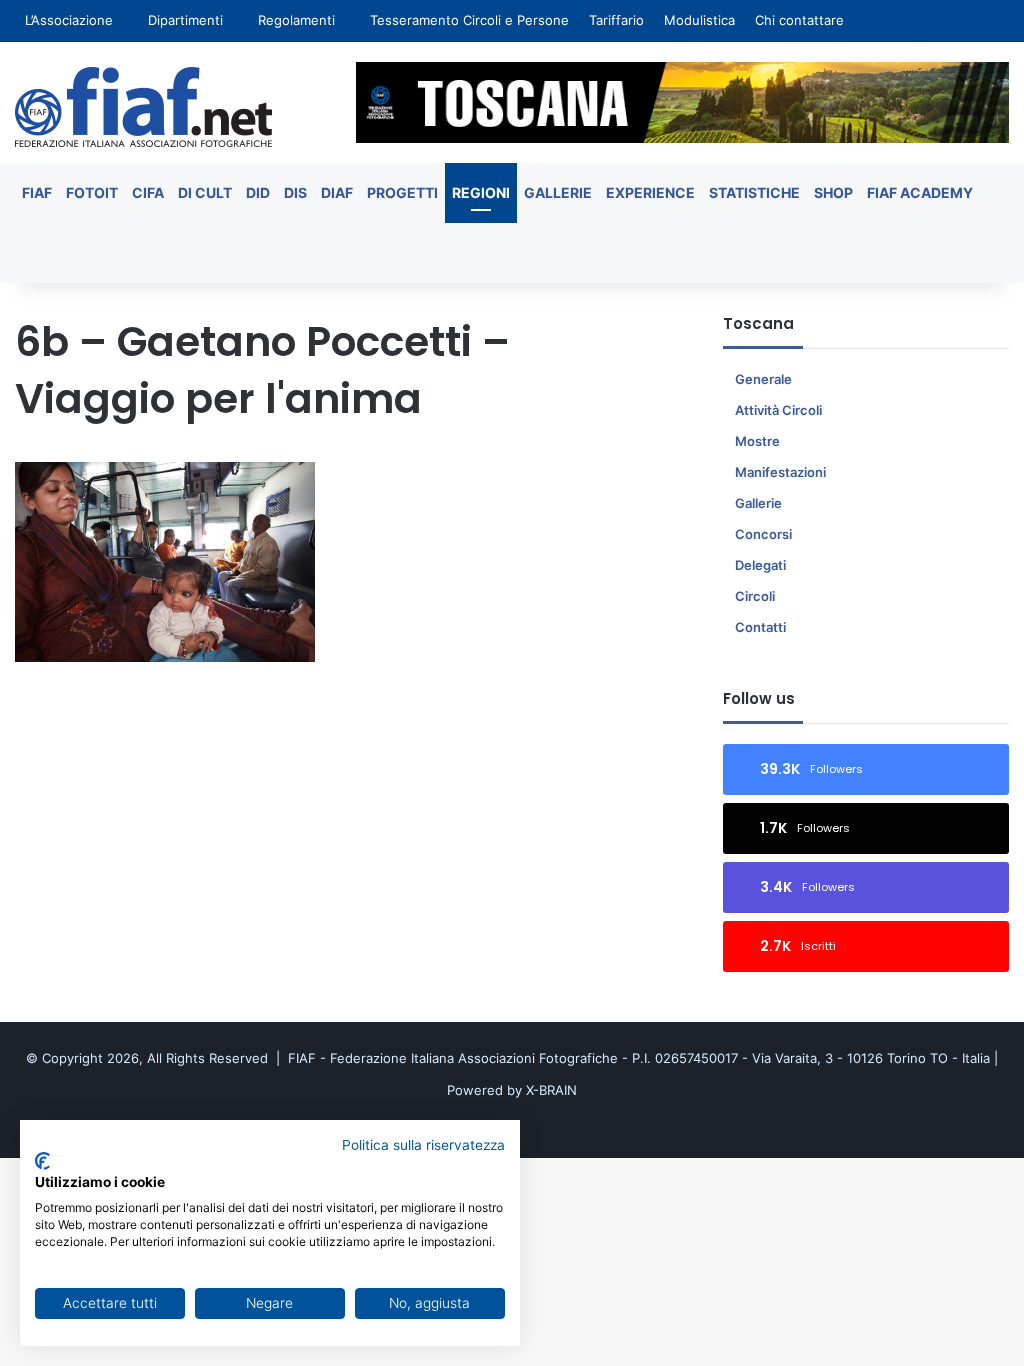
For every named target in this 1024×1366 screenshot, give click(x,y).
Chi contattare (799, 20)
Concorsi (763, 534)
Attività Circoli (778, 410)
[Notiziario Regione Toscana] (143, 107)
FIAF (37, 192)
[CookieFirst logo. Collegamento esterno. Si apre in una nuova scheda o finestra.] (42, 1161)
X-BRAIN (551, 1090)
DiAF (337, 192)
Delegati (760, 565)
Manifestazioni (780, 472)
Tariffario (616, 20)
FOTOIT (92, 192)
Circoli (755, 596)
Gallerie (558, 192)
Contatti (760, 627)
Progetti (402, 192)
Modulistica (699, 20)
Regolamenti (296, 20)
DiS (295, 192)
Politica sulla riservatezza (423, 1145)
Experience (650, 192)
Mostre (757, 441)
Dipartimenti (185, 20)
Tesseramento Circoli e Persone (469, 20)
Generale (763, 379)
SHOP (833, 192)
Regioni (481, 192)
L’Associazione (69, 20)
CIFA (148, 192)
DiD (258, 192)
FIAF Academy (920, 192)
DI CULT (205, 192)
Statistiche (754, 192)
